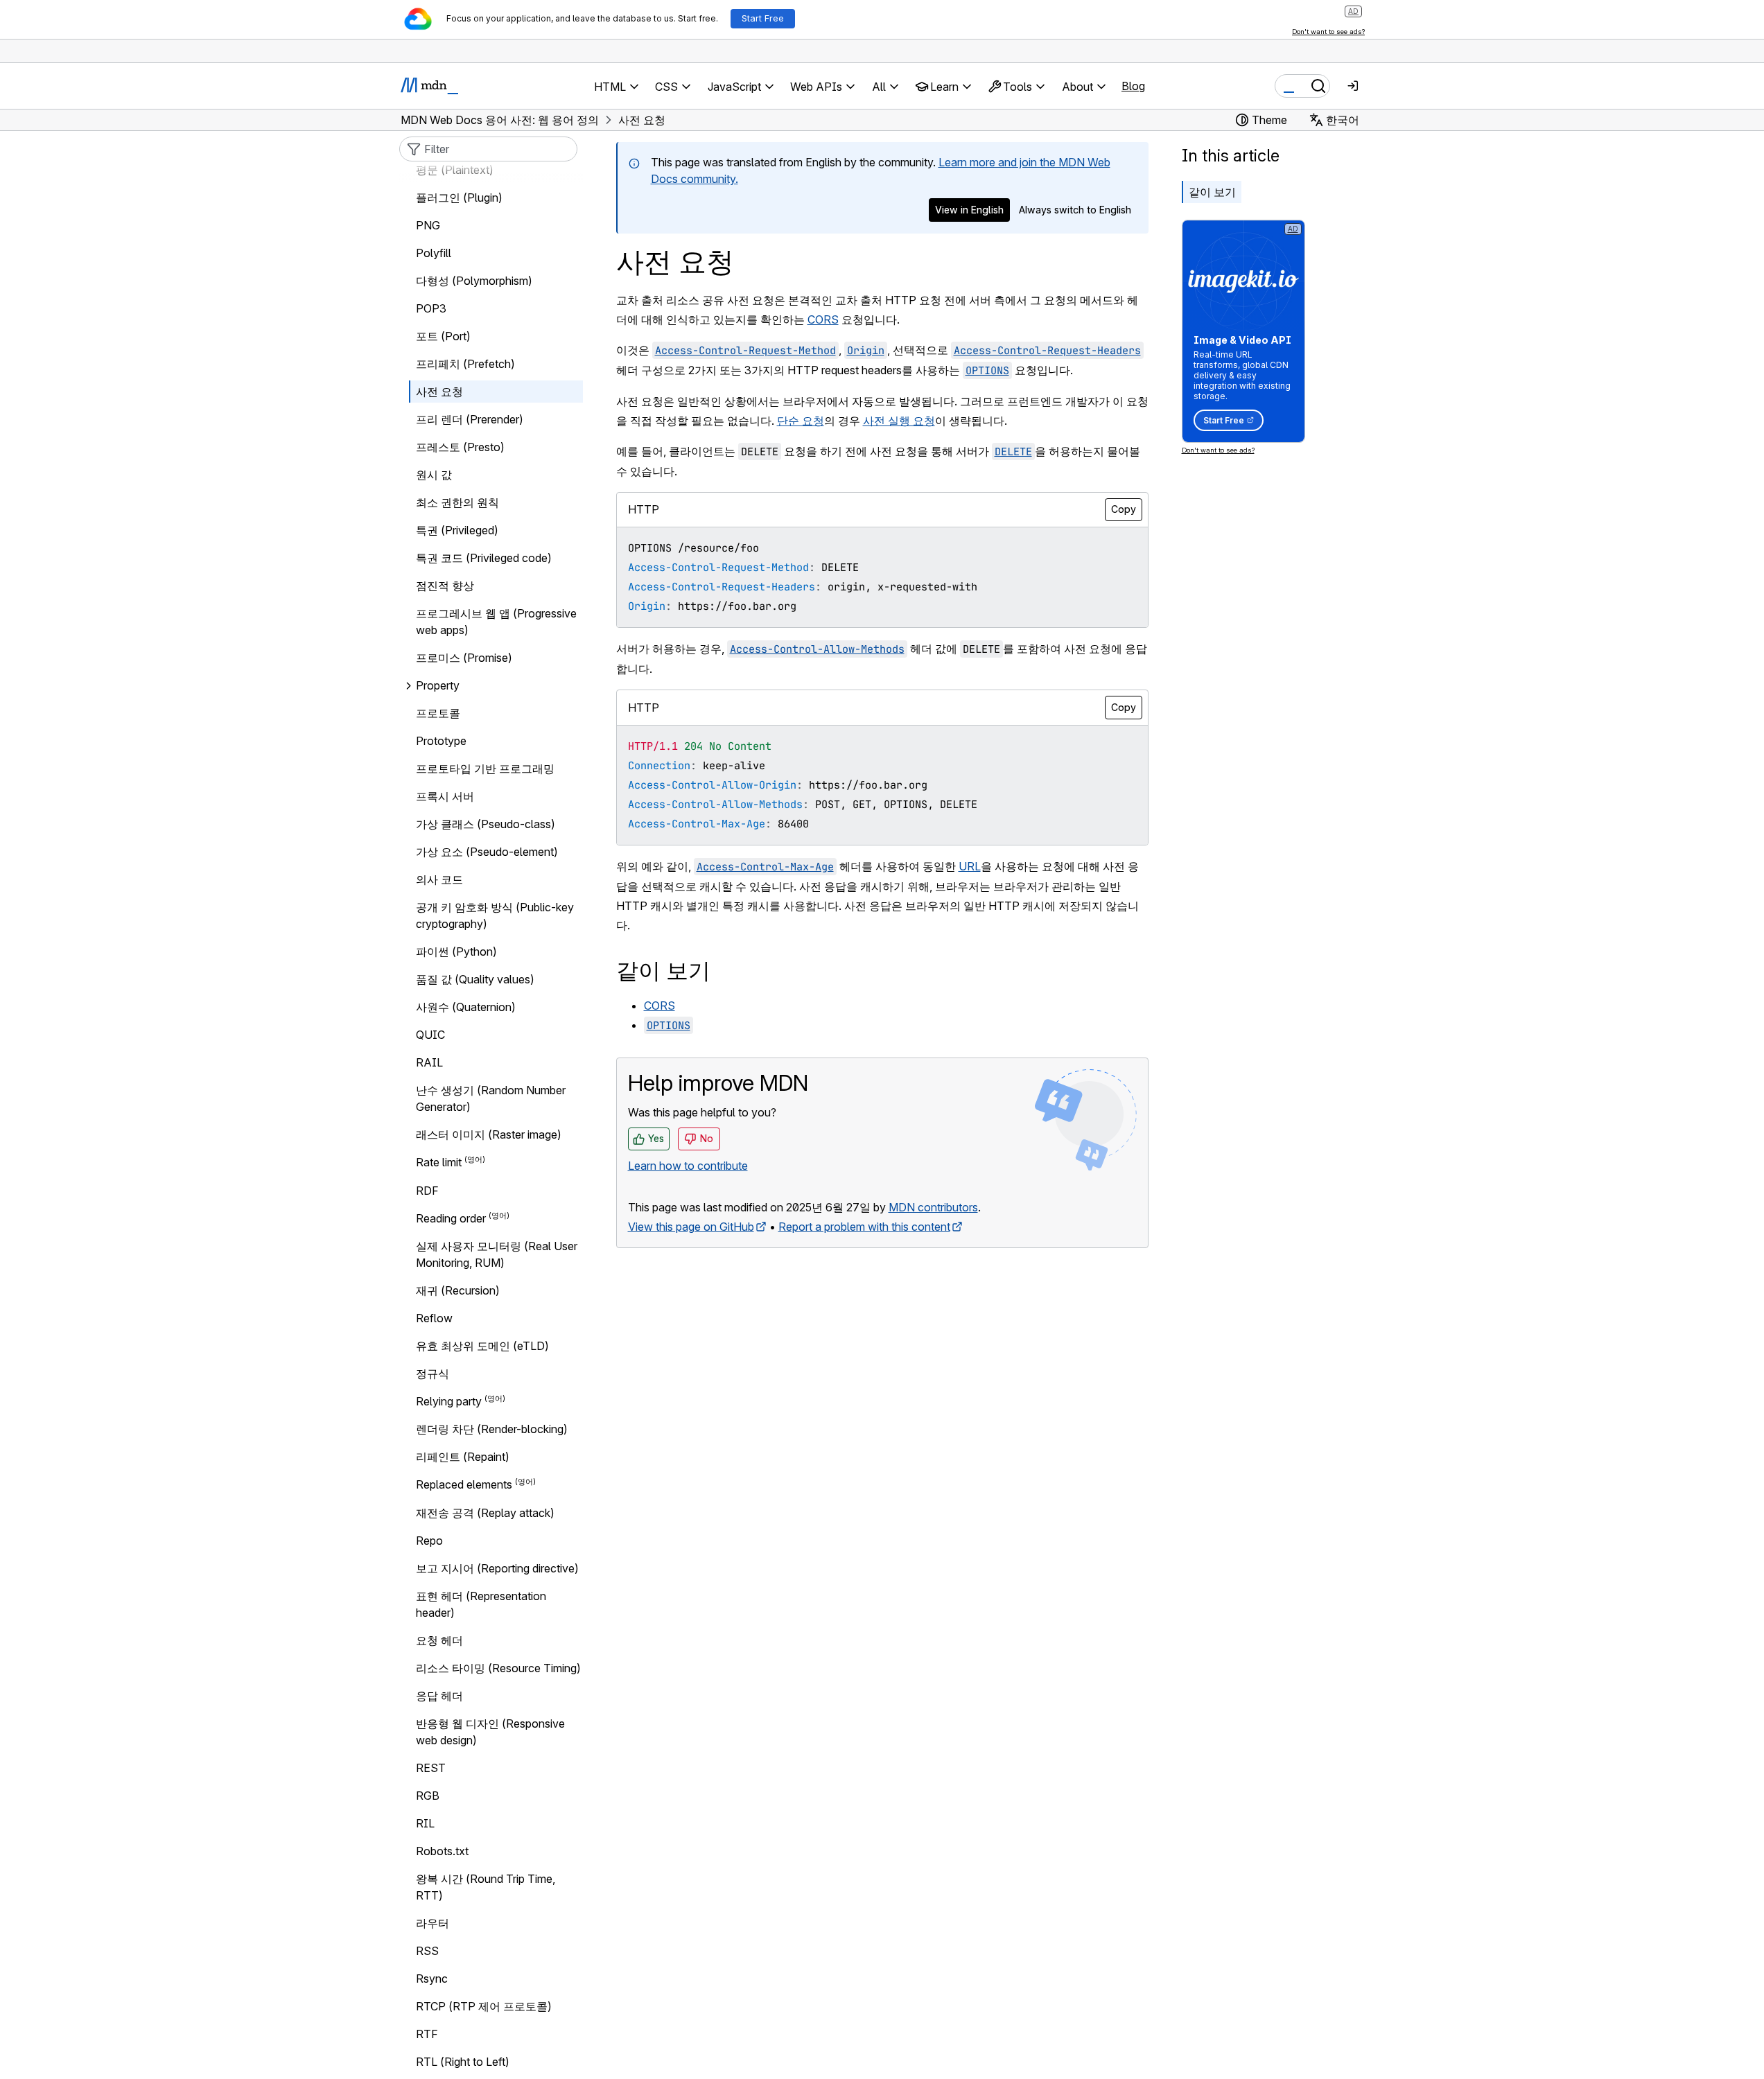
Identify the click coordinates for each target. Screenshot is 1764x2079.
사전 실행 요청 (899, 421)
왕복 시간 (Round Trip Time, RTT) (486, 1887)
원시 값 (434, 475)
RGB (428, 1796)
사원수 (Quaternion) (466, 1007)
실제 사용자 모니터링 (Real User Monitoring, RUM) (497, 1254)
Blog (1133, 86)
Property (438, 685)
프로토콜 (438, 713)
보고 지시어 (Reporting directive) (497, 1568)
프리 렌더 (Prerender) (470, 419)
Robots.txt (442, 1851)
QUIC (430, 1035)
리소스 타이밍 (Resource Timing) (498, 1668)
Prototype (441, 741)
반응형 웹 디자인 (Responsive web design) (490, 1732)
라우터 (433, 1923)
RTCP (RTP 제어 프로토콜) (484, 2006)
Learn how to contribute (688, 1166)
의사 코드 (439, 879)
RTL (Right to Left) (463, 2062)
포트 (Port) (443, 336)
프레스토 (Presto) (460, 447)
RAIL (429, 1062)
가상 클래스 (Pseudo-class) (486, 824)
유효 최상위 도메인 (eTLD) (482, 1346)
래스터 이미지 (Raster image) (489, 1134)
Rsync (432, 1979)
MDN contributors (933, 1207)
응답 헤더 (439, 1696)
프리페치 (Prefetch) (465, 364)
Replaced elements (464, 1485)
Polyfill (434, 253)
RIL (425, 1823)
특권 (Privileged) (457, 530)
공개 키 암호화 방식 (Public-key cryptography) (495, 915)
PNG (428, 225)
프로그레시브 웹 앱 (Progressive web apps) (496, 622)
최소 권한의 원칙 (457, 502)
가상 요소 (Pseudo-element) (487, 852)
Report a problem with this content (864, 1227)
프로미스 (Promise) (464, 658)
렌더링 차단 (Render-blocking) (492, 1429)
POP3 (431, 308)
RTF (427, 2034)
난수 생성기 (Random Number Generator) (491, 1098)
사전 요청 (439, 392)
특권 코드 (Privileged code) (484, 558)
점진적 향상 (445, 586)
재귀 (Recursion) (458, 1290)
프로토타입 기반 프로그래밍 (485, 769)
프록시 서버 (445, 796)
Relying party (449, 1401)
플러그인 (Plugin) (459, 198)
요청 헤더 (439, 1640)
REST (431, 1768)
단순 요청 (801, 421)
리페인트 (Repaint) (463, 1457)
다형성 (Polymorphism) (474, 281)
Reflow (434, 1318)
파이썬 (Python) (456, 951)
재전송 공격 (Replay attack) (485, 1513)
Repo (429, 1541)
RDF (427, 1191)
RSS (427, 1951)
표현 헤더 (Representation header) (481, 1604)
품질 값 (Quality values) (475, 979)
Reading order (451, 1218)
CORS (823, 319)
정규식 (433, 1374)
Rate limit (439, 1163)
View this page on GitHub (691, 1227)
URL (970, 866)
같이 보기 (1212, 192)
